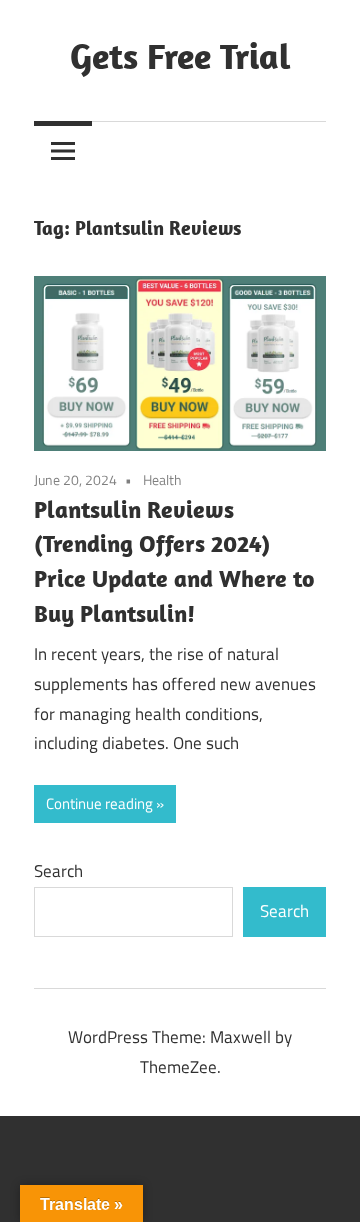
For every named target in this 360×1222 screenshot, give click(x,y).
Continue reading (99, 803)
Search (58, 871)
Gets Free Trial (180, 55)
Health (162, 479)
